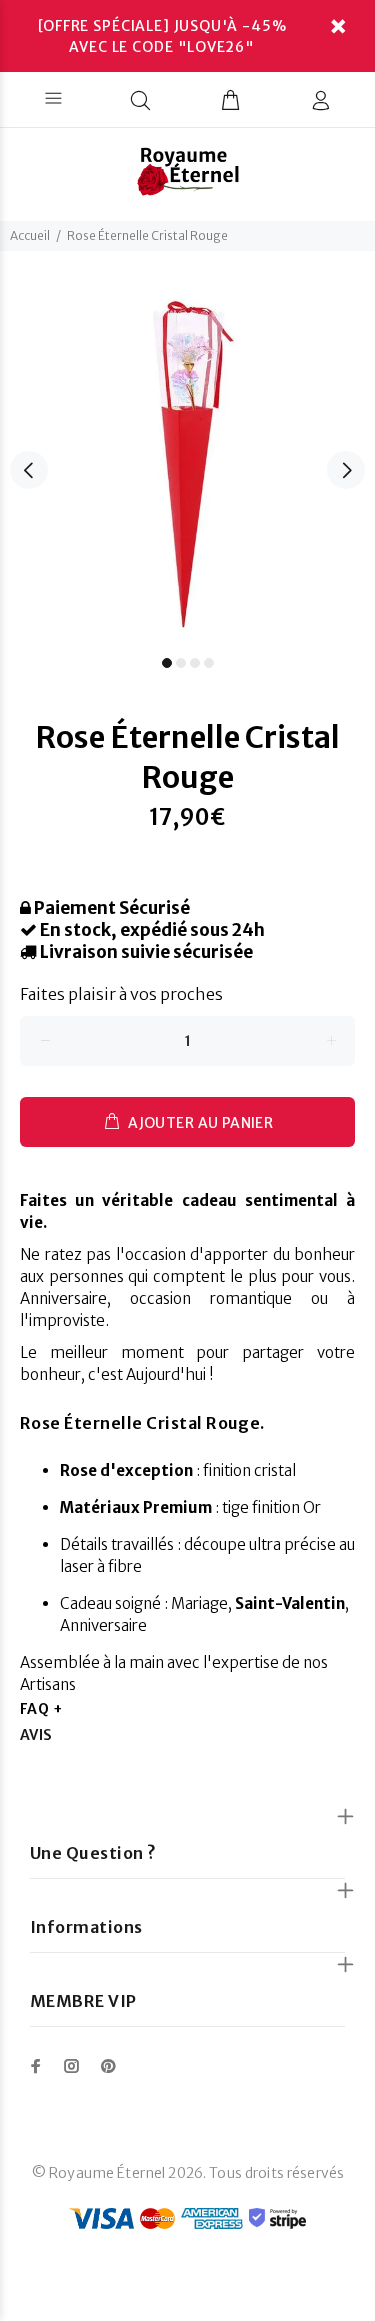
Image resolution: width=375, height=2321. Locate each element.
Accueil (30, 235)
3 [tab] (195, 663)
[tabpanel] (187, 458)
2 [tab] (181, 663)
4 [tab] (209, 663)
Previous (29, 470)
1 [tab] (167, 663)
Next (346, 470)
